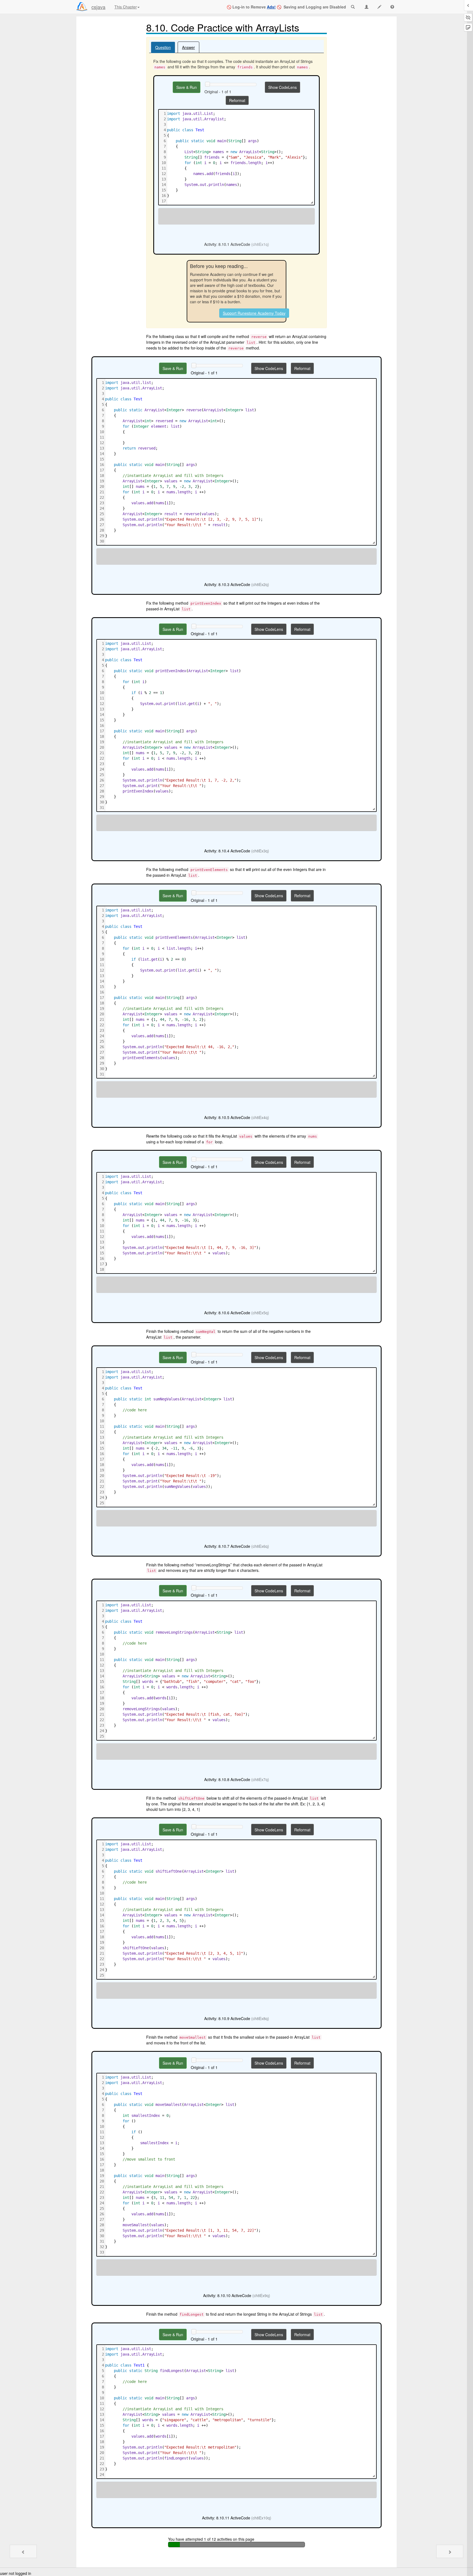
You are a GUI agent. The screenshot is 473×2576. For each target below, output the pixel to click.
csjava (98, 7)
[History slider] (207, 84)
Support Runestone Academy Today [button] (254, 313)
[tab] (163, 47)
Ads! (271, 7)
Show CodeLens (282, 87)
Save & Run (187, 87)
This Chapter (126, 7)
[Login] (82, 7)
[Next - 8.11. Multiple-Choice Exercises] (450, 2551)
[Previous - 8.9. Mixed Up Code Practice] (23, 2551)
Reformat (237, 100)
